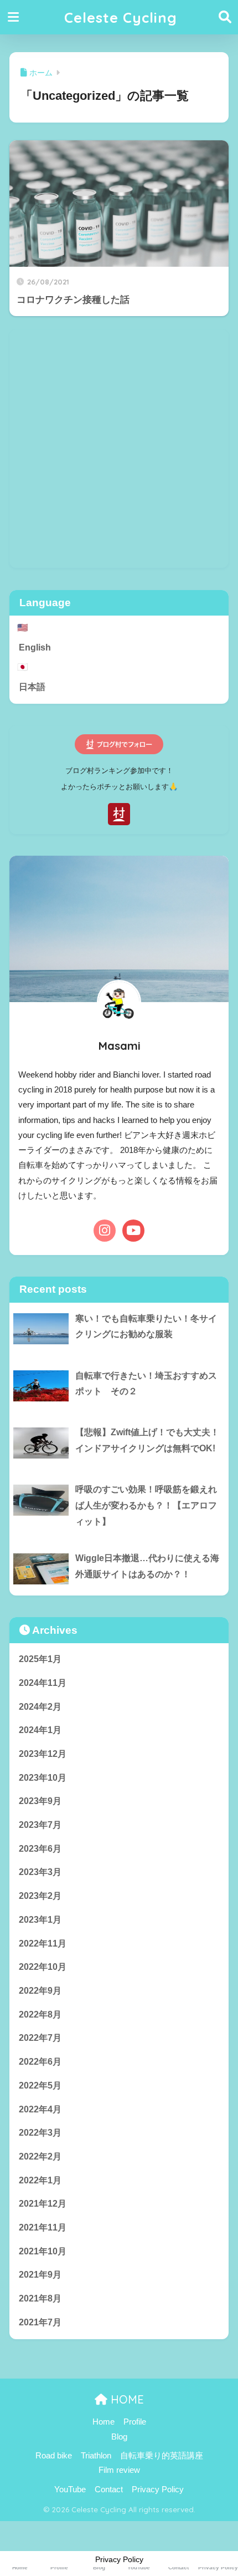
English (35, 647)
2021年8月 (40, 2298)
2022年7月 (40, 2038)
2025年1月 (40, 1659)
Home (104, 2422)
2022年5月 (40, 2085)
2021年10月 (43, 2251)
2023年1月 (40, 1920)
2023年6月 (40, 1849)
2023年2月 (40, 1896)
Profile (135, 2422)
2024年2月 (40, 1707)
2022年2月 (40, 2156)
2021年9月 (40, 2275)
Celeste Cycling (121, 17)
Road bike (54, 2456)
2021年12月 (43, 2204)
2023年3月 (40, 1872)
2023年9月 (40, 1801)
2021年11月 (43, 2227)
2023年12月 (43, 1754)
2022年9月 (40, 1991)
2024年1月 (40, 1730)
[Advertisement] (119, 449)
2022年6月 (40, 2062)
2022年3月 (40, 2133)
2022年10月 (43, 1967)
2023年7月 (40, 1825)
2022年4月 (40, 2109)
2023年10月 (43, 1778)
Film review (119, 2470)
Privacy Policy (158, 2489)
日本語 (32, 687)
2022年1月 (40, 2180)
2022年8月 (40, 2014)
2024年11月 (43, 1683)
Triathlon (96, 2456)
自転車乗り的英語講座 (162, 2456)
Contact (109, 2489)
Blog (119, 2437)
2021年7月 (40, 2322)
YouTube (70, 2489)
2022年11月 (43, 1944)
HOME (126, 2399)
